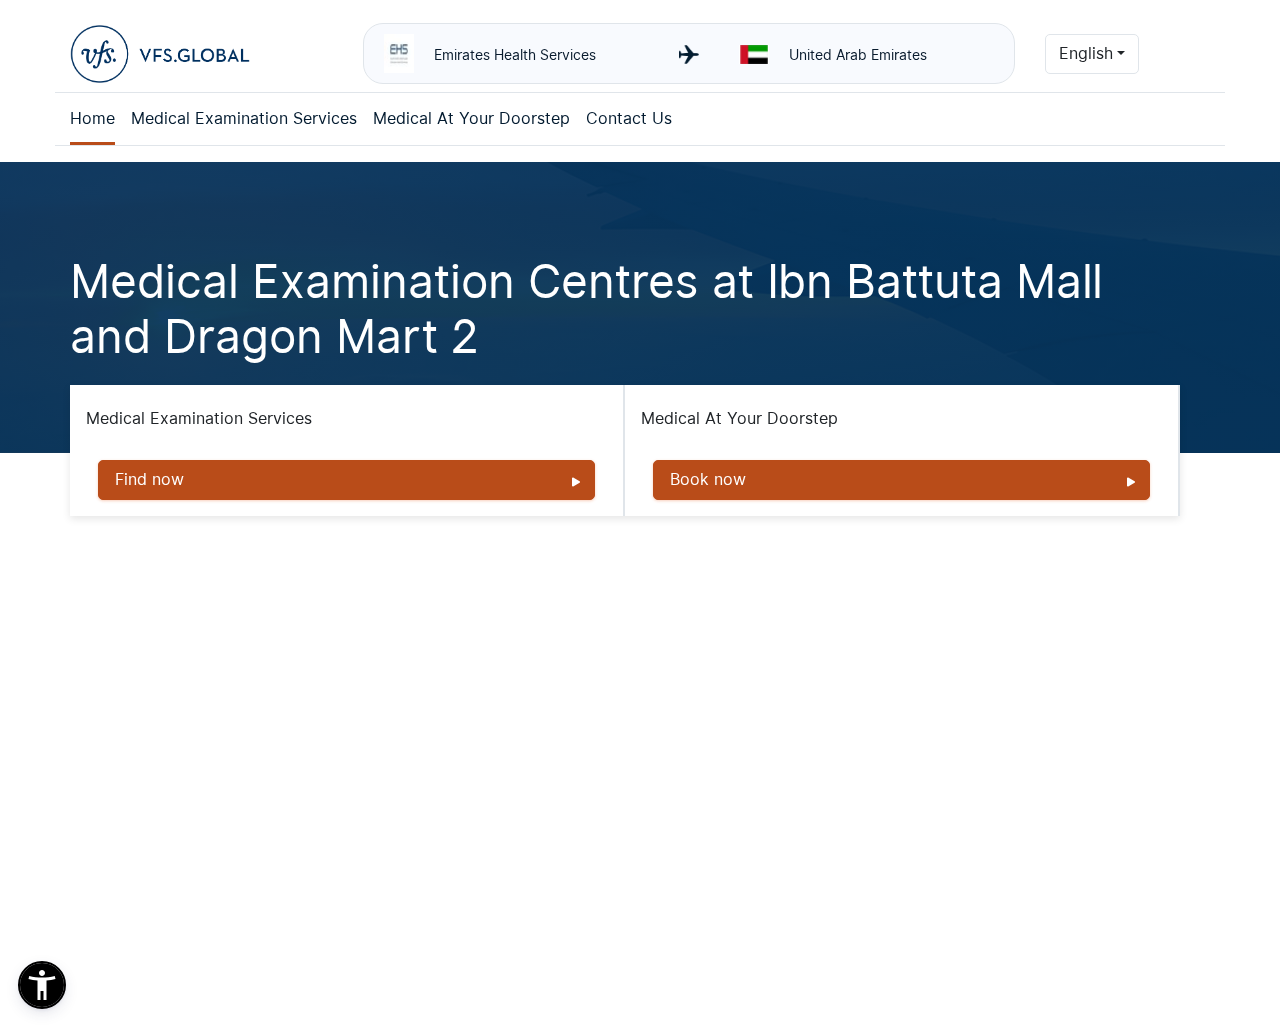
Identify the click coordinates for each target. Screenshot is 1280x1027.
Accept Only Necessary (441, 953)
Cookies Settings (133, 953)
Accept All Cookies (615, 953)
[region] (366, 914)
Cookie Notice (515, 903)
